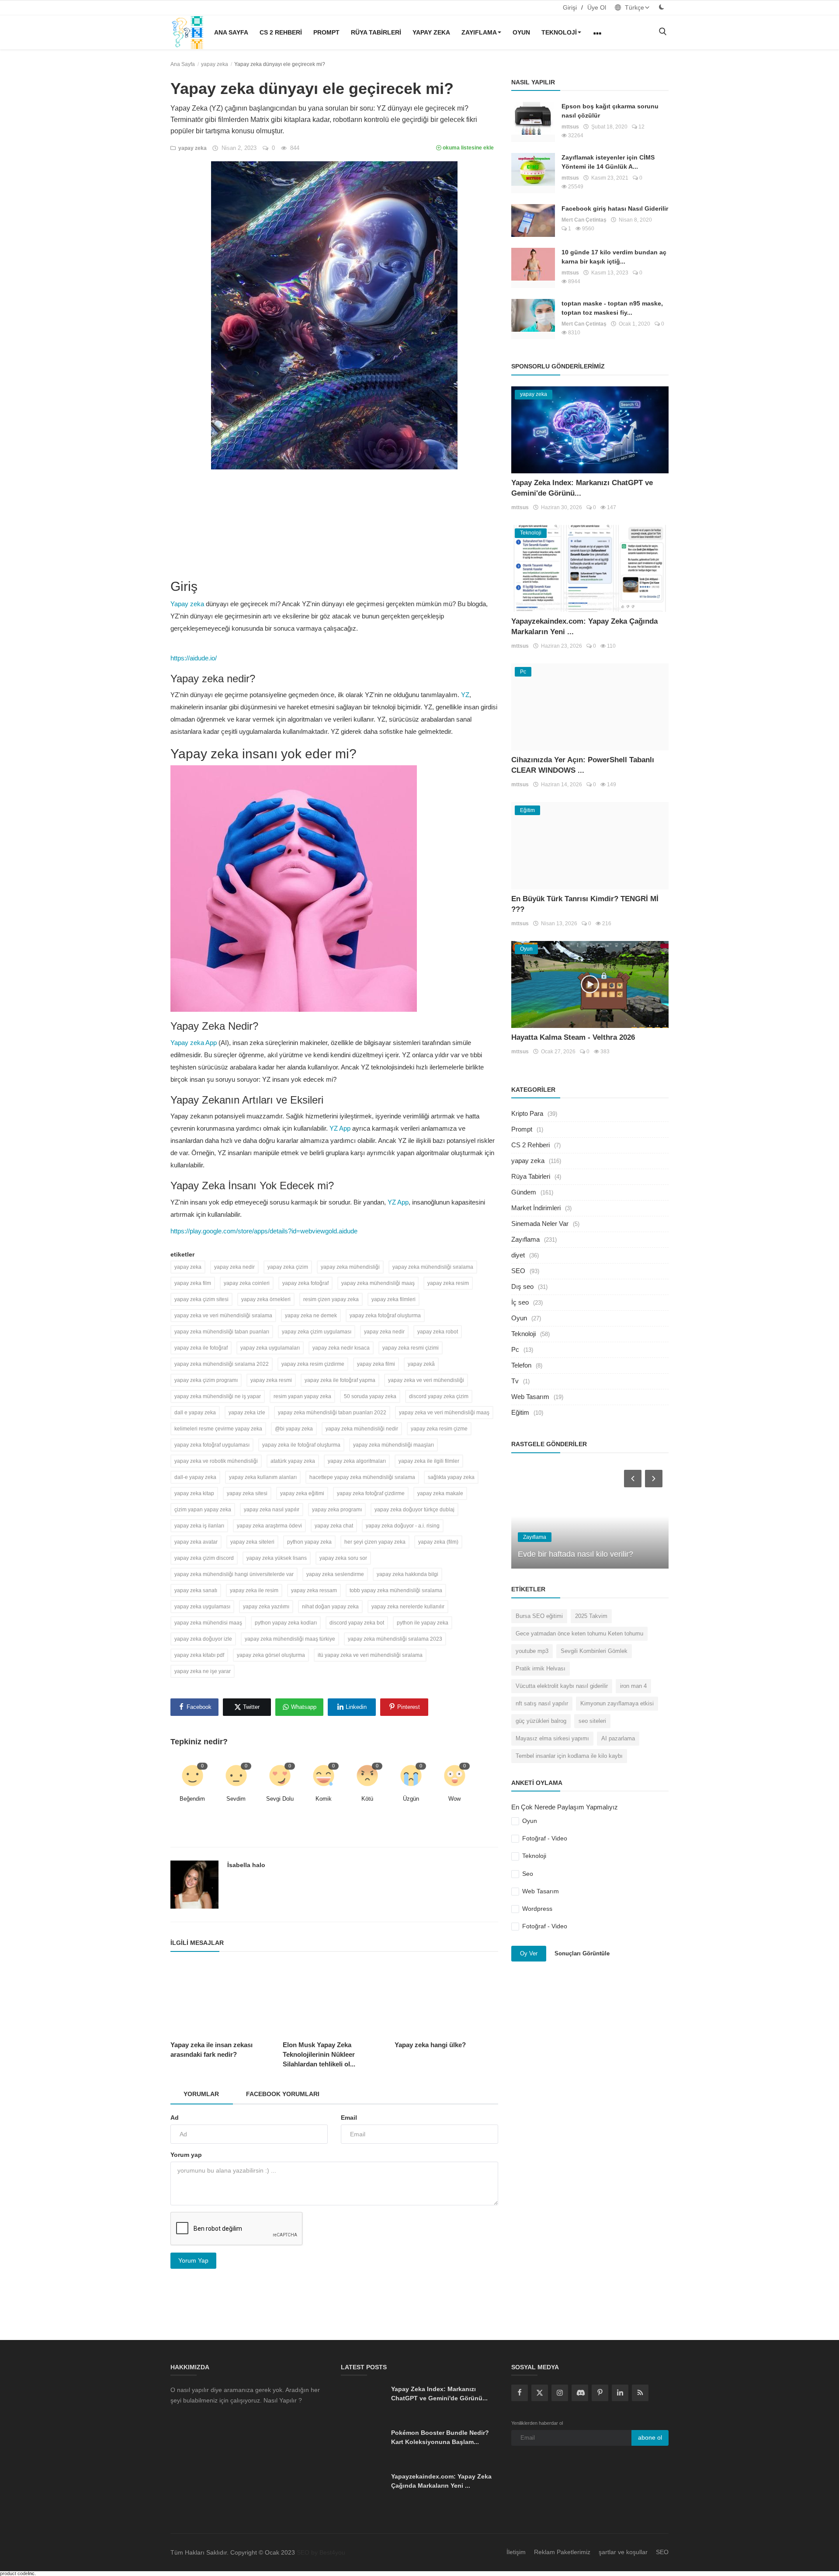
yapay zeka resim (448, 1283)
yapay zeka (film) (438, 1542)
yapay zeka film (193, 1283)
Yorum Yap (193, 2260)
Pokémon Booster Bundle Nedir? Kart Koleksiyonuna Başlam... (440, 2437)
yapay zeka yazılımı (266, 1607)
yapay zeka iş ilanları (199, 1526)
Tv (515, 1381)
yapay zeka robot (438, 1332)
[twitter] (540, 2393)
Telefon (521, 1365)
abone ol (650, 2437)
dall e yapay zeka (195, 1413)
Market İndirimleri (536, 1208)
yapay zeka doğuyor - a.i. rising (403, 1526)
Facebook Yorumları (283, 2094)
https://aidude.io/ (194, 658)
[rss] (640, 2393)
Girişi (570, 7)
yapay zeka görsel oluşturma (271, 1655)
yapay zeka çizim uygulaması (317, 1332)
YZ (465, 695)
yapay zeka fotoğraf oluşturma (385, 1316)
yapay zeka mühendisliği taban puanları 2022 (332, 1413)
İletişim (516, 2552)
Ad (175, 2118)
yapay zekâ (421, 1364)
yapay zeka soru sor (343, 1558)
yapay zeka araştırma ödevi (269, 1526)
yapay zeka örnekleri (266, 1299)
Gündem (524, 1192)
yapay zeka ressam (314, 1590)
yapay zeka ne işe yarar (203, 1671)
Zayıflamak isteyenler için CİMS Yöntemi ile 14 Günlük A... (608, 162)
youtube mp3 (532, 1651)
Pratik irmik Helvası (541, 1668)
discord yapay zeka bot (357, 1623)
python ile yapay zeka (423, 1623)
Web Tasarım (530, 1397)
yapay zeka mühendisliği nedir (362, 1429)
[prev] (632, 1478)
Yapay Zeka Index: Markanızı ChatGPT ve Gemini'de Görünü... (439, 2394)
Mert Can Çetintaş (584, 220)
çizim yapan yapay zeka (203, 1510)
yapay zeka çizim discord (204, 1558)
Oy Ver (529, 1953)
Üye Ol (597, 7)
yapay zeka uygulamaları (270, 1348)
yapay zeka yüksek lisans (277, 1558)
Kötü (367, 1799)
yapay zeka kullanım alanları (263, 1477)
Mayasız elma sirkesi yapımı (552, 1738)
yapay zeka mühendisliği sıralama (433, 1267)
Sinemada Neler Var (540, 1224)
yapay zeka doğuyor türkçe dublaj (414, 1510)
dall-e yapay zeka (195, 1477)
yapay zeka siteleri (252, 1542)
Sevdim (236, 1799)
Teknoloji (559, 32)
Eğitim (520, 1412)
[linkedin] (620, 2393)
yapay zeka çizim (288, 1267)
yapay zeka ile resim (254, 1590)
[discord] (580, 2393)
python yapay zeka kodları (286, 1623)
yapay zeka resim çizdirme (313, 1364)
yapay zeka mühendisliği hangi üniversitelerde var (234, 1574)
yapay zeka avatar (196, 1542)
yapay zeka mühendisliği (350, 1267)
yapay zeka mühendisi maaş (208, 1623)
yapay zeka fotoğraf (305, 1283)
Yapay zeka (187, 604)
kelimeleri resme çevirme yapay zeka (218, 1429)
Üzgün (411, 1799)
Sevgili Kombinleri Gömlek (594, 1651)
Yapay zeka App (194, 1043)
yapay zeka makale (440, 1493)
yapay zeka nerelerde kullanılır (408, 1607)
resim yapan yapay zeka (302, 1396)
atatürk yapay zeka (293, 1461)
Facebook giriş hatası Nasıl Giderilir (615, 208)
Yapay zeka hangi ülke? (430, 2045)
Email (349, 2118)
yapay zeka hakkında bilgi (407, 1574)
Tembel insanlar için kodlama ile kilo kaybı (569, 1756)
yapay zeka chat (334, 1526)
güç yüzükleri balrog (541, 1721)
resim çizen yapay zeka (331, 1299)
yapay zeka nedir (234, 1267)
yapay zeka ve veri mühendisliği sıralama (223, 1316)
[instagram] (560, 2393)
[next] (655, 1478)
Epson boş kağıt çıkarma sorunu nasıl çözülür (610, 111)
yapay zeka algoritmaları (357, 1461)
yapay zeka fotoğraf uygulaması (212, 1445)
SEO (518, 1271)
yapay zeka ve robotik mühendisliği (216, 1461)
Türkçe (634, 7)
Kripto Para (527, 1113)
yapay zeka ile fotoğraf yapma (340, 1380)
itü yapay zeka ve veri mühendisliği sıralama (370, 1655)
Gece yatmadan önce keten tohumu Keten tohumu (579, 1633)
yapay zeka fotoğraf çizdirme (371, 1493)
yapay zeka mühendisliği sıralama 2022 (222, 1364)
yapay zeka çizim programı (206, 1380)
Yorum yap (186, 2155)
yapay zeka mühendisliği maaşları (393, 1445)
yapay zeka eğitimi (302, 1493)
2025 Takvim (591, 1616)
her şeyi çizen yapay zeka (375, 1542)
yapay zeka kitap (194, 1493)
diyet (518, 1255)
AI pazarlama (618, 1738)
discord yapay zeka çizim (439, 1396)
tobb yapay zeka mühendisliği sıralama (396, 1590)
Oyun (521, 32)
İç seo (520, 1302)
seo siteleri (592, 1721)
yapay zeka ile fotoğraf (201, 1348)
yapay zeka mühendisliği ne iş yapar (218, 1396)
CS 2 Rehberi (281, 32)
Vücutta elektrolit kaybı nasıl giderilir (562, 1686)
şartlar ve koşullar (623, 2552)
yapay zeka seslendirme (335, 1574)
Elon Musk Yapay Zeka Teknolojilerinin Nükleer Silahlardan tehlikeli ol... (319, 2054)
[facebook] (520, 2393)
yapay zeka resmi (271, 1380)
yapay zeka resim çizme (439, 1429)
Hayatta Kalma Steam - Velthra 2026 (573, 1037)
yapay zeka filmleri (393, 1299)
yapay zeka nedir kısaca (341, 1348)
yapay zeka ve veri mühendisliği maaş (444, 1413)
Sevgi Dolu (280, 1799)
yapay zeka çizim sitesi (201, 1299)
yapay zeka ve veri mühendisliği (426, 1380)
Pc (515, 1349)
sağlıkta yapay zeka (451, 1477)
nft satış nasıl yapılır (542, 1703)
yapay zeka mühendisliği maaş (378, 1283)
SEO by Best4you (321, 2552)
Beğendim (192, 1799)
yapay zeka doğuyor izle (203, 1639)
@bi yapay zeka (294, 1429)
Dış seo (522, 1286)
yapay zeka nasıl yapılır (272, 1510)
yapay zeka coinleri (247, 1283)
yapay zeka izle (247, 1413)
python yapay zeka (309, 1542)
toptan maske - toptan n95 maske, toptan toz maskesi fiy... (612, 308)
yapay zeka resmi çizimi (411, 1348)
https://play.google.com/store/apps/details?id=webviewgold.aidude (264, 1231)
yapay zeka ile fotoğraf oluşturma (301, 1445)
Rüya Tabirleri (376, 32)
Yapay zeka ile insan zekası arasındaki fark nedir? (211, 2050)
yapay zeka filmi (376, 1364)
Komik (324, 1799)
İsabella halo (246, 1865)
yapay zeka (431, 32)
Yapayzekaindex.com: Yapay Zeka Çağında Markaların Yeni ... (441, 2481)
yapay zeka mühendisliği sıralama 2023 (395, 1639)
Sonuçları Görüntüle (582, 1953)
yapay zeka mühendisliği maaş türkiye (290, 1639)
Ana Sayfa (231, 32)
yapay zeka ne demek (311, 1316)
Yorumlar (201, 2094)
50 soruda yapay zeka (370, 1396)
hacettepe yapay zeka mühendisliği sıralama (362, 1477)
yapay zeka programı (337, 1510)
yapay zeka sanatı (196, 1590)
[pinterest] (600, 2393)
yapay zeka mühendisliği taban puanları (222, 1332)
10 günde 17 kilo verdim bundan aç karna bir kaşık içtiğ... (614, 257)
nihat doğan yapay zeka (330, 1607)
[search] (662, 32)
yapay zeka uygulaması (202, 1607)
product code (14, 2573)
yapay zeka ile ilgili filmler (429, 1461)
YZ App (340, 1128)
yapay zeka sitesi (247, 1493)
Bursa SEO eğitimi (539, 1616)
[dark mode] (662, 7)
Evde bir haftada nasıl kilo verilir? (576, 1554)
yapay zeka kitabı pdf (199, 1655)
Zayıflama (479, 32)
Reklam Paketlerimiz (562, 2552)
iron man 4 (633, 1686)
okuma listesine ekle (468, 148)
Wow (454, 1799)
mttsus (570, 127)
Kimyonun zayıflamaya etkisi (617, 1703)
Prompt (326, 32)
